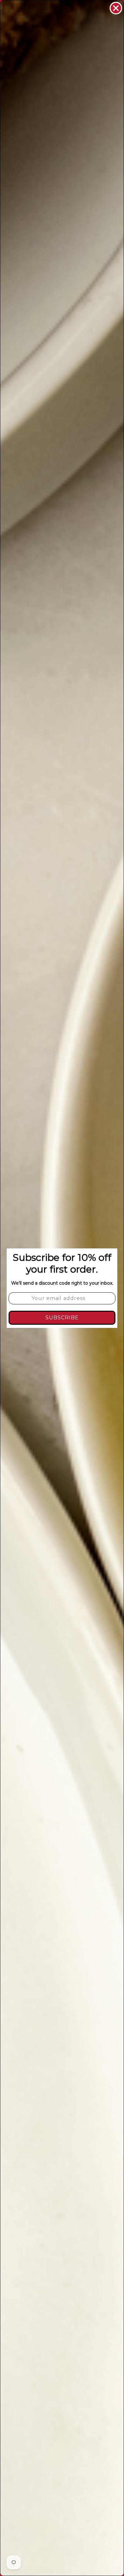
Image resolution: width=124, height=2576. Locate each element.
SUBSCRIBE (62, 1318)
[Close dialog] (116, 8)
